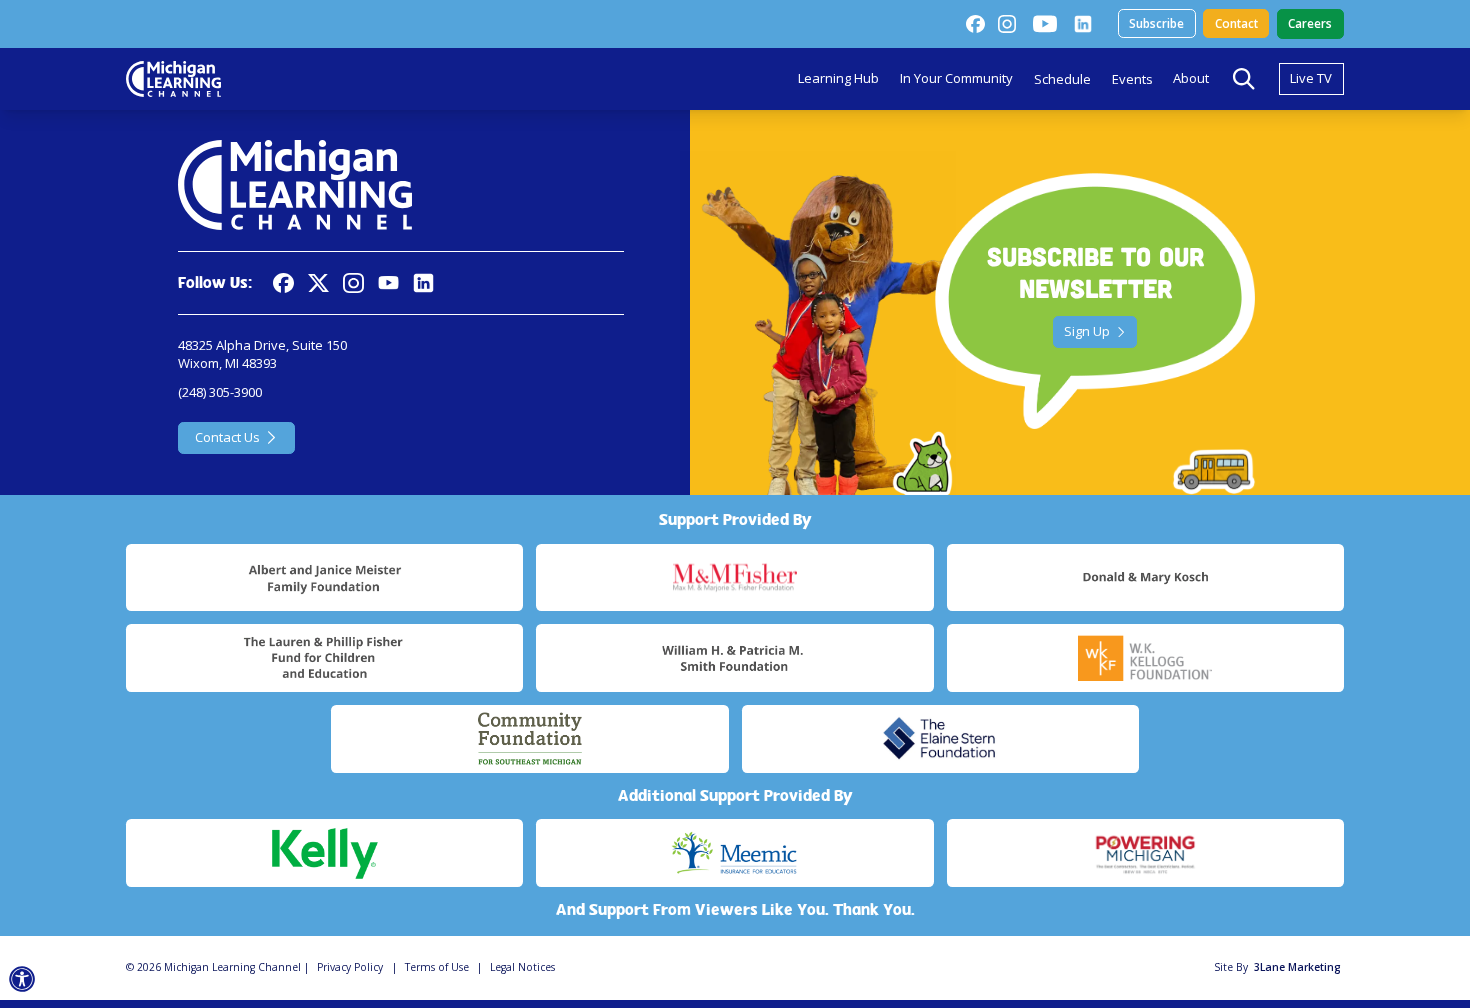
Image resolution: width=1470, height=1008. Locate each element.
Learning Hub (838, 78)
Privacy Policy (350, 967)
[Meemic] (734, 853)
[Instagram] (1007, 24)
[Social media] (388, 283)
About (1191, 78)
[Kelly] (324, 853)
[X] (318, 283)
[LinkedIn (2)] (1083, 24)
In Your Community (956, 78)
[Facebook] (975, 24)
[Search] (1244, 79)
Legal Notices (522, 967)
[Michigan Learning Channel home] (173, 79)
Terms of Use (437, 967)
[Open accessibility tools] (22, 979)
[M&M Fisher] (734, 578)
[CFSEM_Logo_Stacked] (529, 739)
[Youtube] (1045, 24)
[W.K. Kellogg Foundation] (1145, 658)
